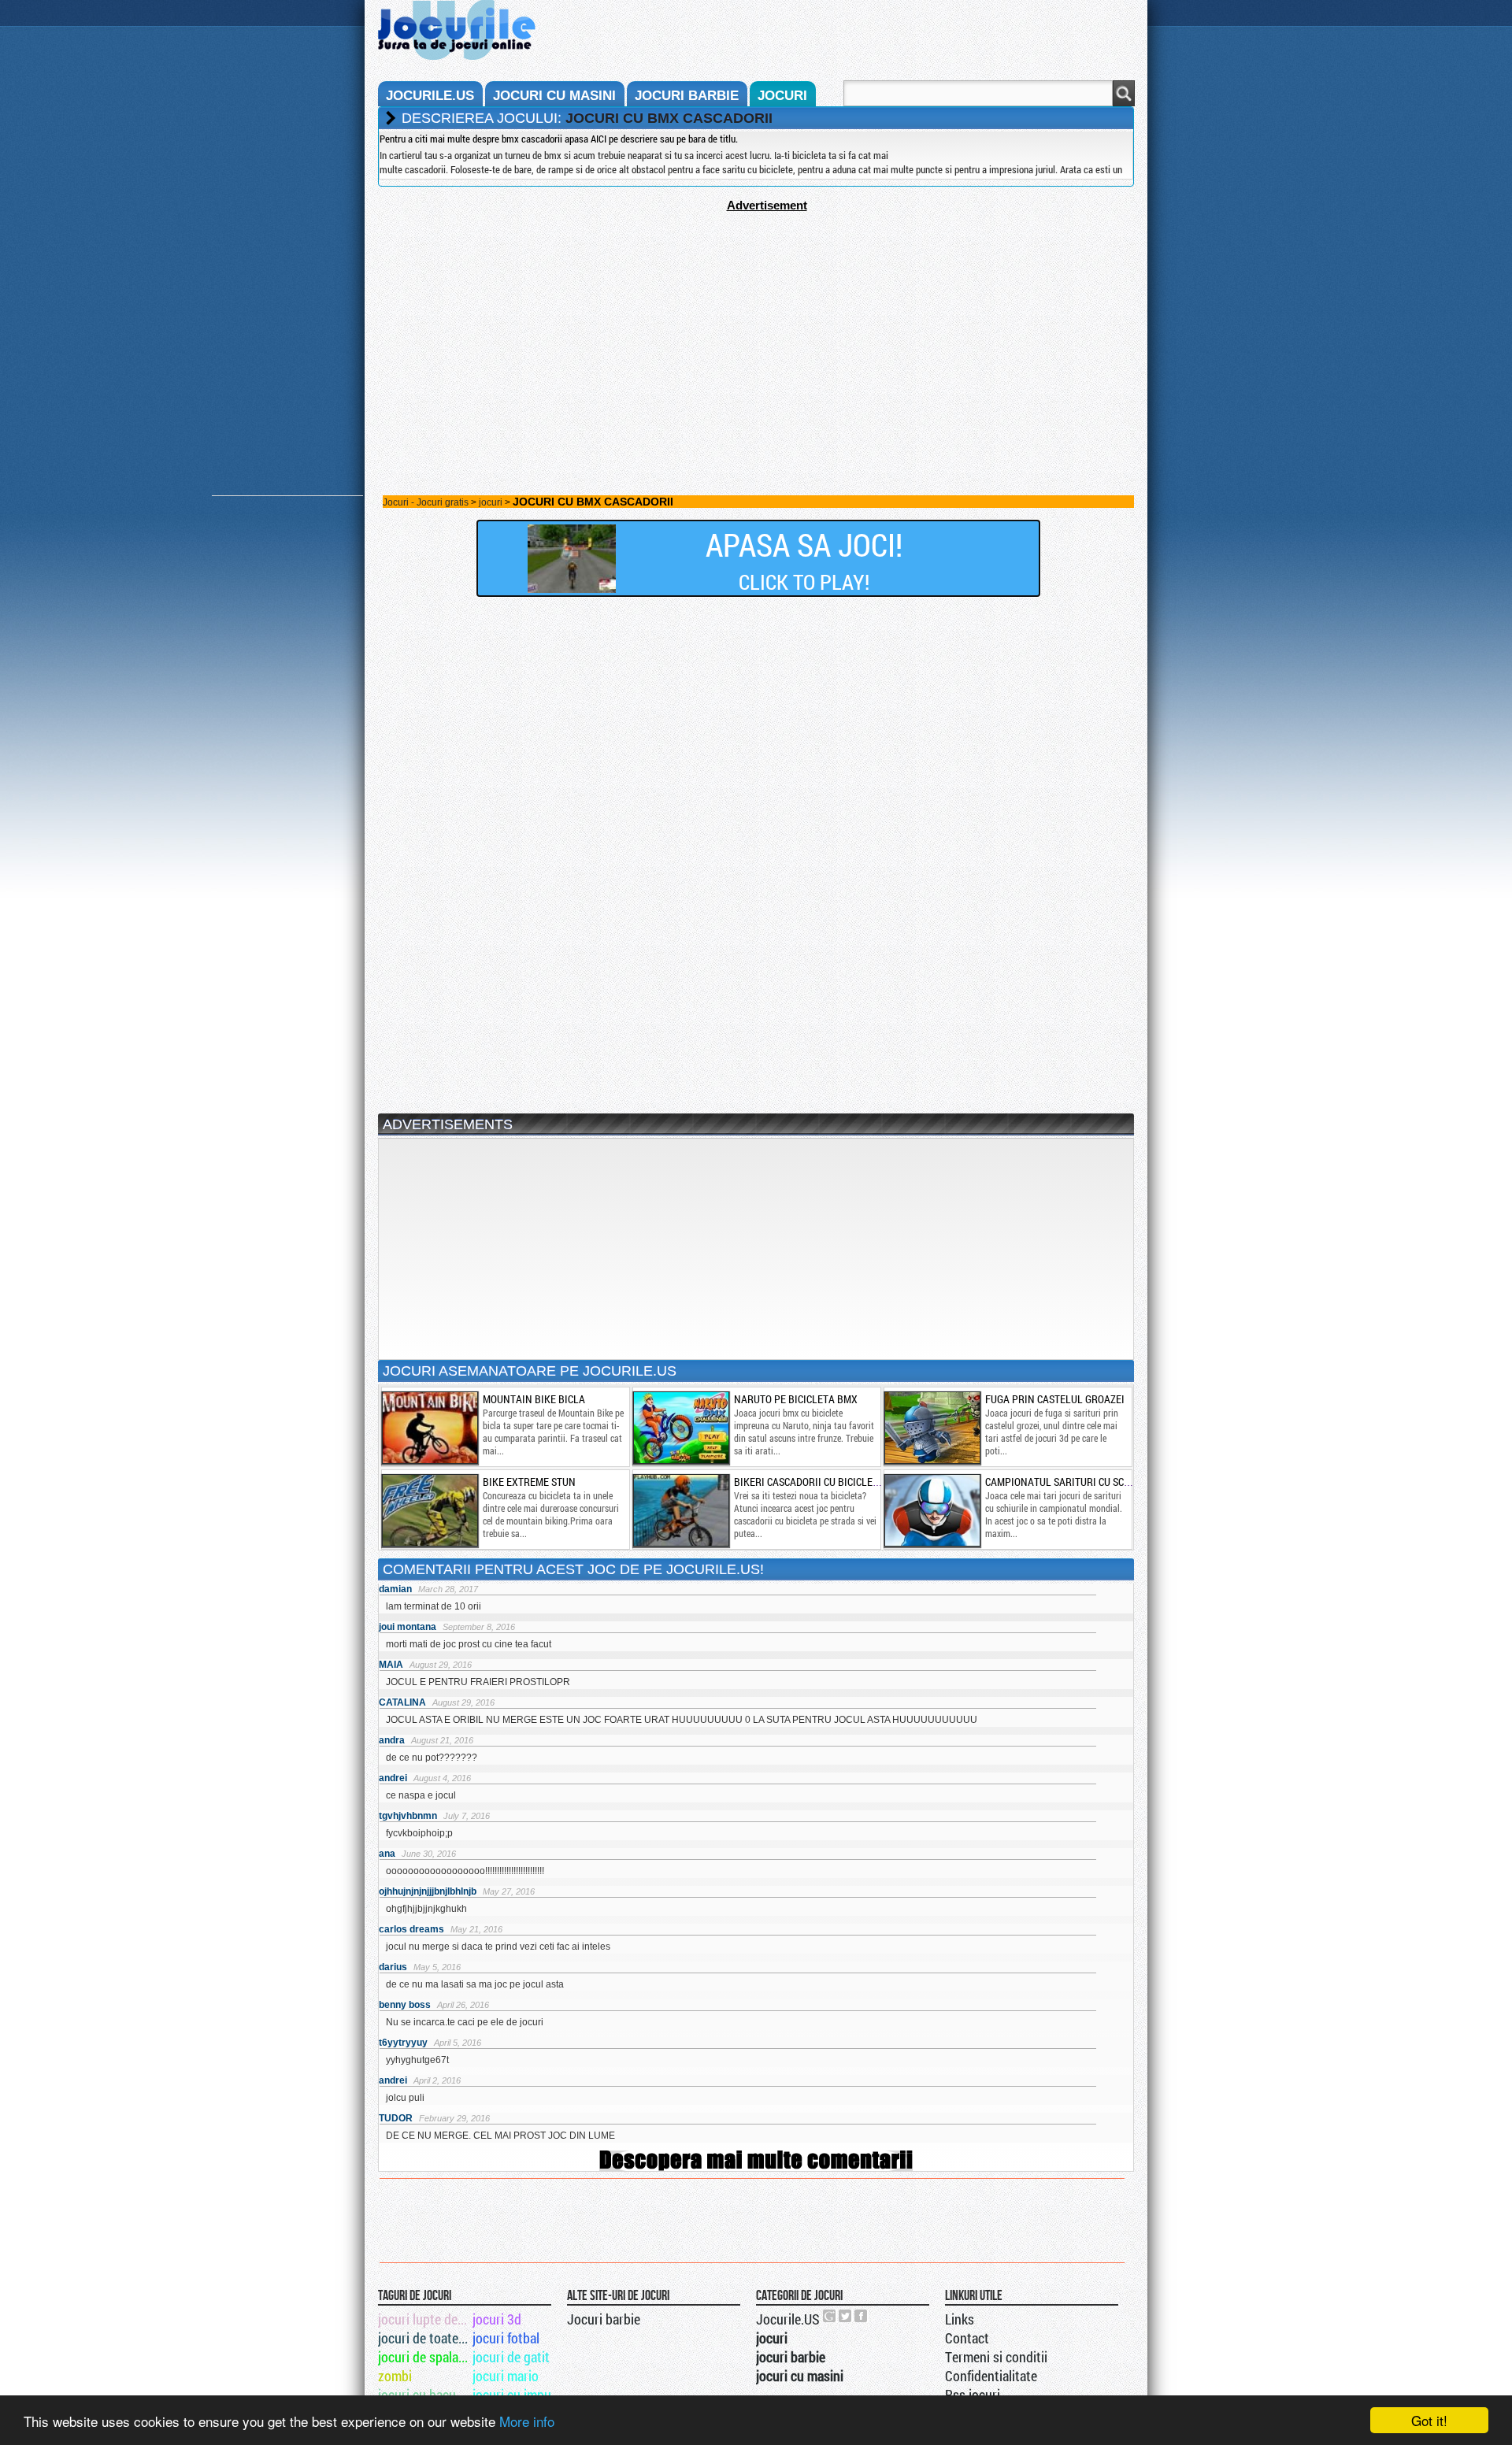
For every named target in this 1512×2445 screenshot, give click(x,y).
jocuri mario (506, 2376)
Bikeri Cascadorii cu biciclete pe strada (835, 1482)
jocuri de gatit (511, 2357)
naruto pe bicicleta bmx (796, 1399)
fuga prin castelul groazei (1055, 1399)
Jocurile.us (430, 96)
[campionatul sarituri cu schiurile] (932, 1510)
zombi (395, 2376)
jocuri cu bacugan (424, 2395)
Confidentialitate (991, 2376)
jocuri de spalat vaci (424, 2357)
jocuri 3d (497, 2319)
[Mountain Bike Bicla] (429, 1428)
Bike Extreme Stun (529, 1482)
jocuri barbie (687, 96)
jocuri (782, 96)
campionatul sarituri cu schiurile (1073, 1482)
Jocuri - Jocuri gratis (426, 502)
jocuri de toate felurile (424, 2338)
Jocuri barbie (604, 2319)
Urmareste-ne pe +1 (830, 2316)
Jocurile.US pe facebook (862, 2316)
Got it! (1429, 2420)
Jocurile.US (788, 2319)
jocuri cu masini (554, 96)
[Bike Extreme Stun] (429, 1510)
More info (527, 2421)
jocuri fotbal (506, 2338)
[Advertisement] (756, 322)
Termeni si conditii (996, 2357)
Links (960, 2319)
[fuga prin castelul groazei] (932, 1428)
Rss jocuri (973, 2395)
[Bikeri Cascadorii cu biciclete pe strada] (680, 1510)
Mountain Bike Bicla (534, 1399)
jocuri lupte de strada (424, 2319)
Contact (967, 2338)
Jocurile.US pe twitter (846, 2316)
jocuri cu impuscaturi (519, 2395)
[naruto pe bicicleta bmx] (680, 1428)
